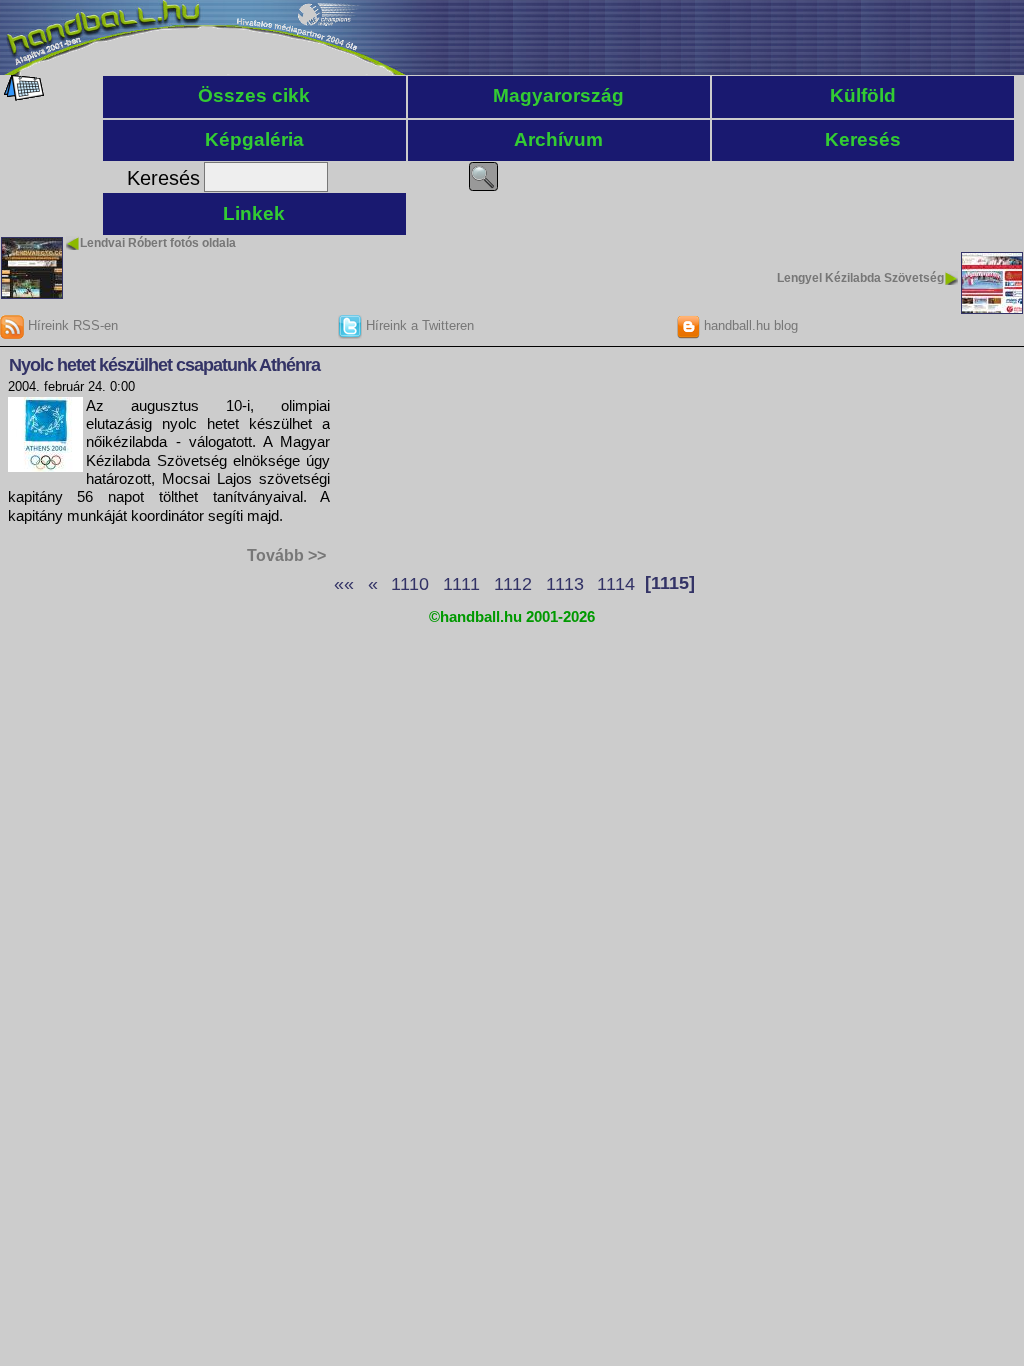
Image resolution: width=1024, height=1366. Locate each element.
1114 (616, 583)
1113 (565, 583)
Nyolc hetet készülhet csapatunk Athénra (164, 365)
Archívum (558, 139)
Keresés (863, 139)
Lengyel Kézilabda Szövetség (860, 278)
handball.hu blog (749, 325)
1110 (410, 583)
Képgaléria (254, 139)
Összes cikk (254, 95)
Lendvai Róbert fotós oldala (158, 243)
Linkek (254, 213)
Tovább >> (286, 555)
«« (344, 583)
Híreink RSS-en (71, 325)
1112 (513, 583)
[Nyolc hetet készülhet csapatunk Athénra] (45, 466)
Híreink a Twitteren (418, 325)
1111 (461, 583)
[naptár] (22, 96)
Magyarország (558, 95)
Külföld (863, 95)
